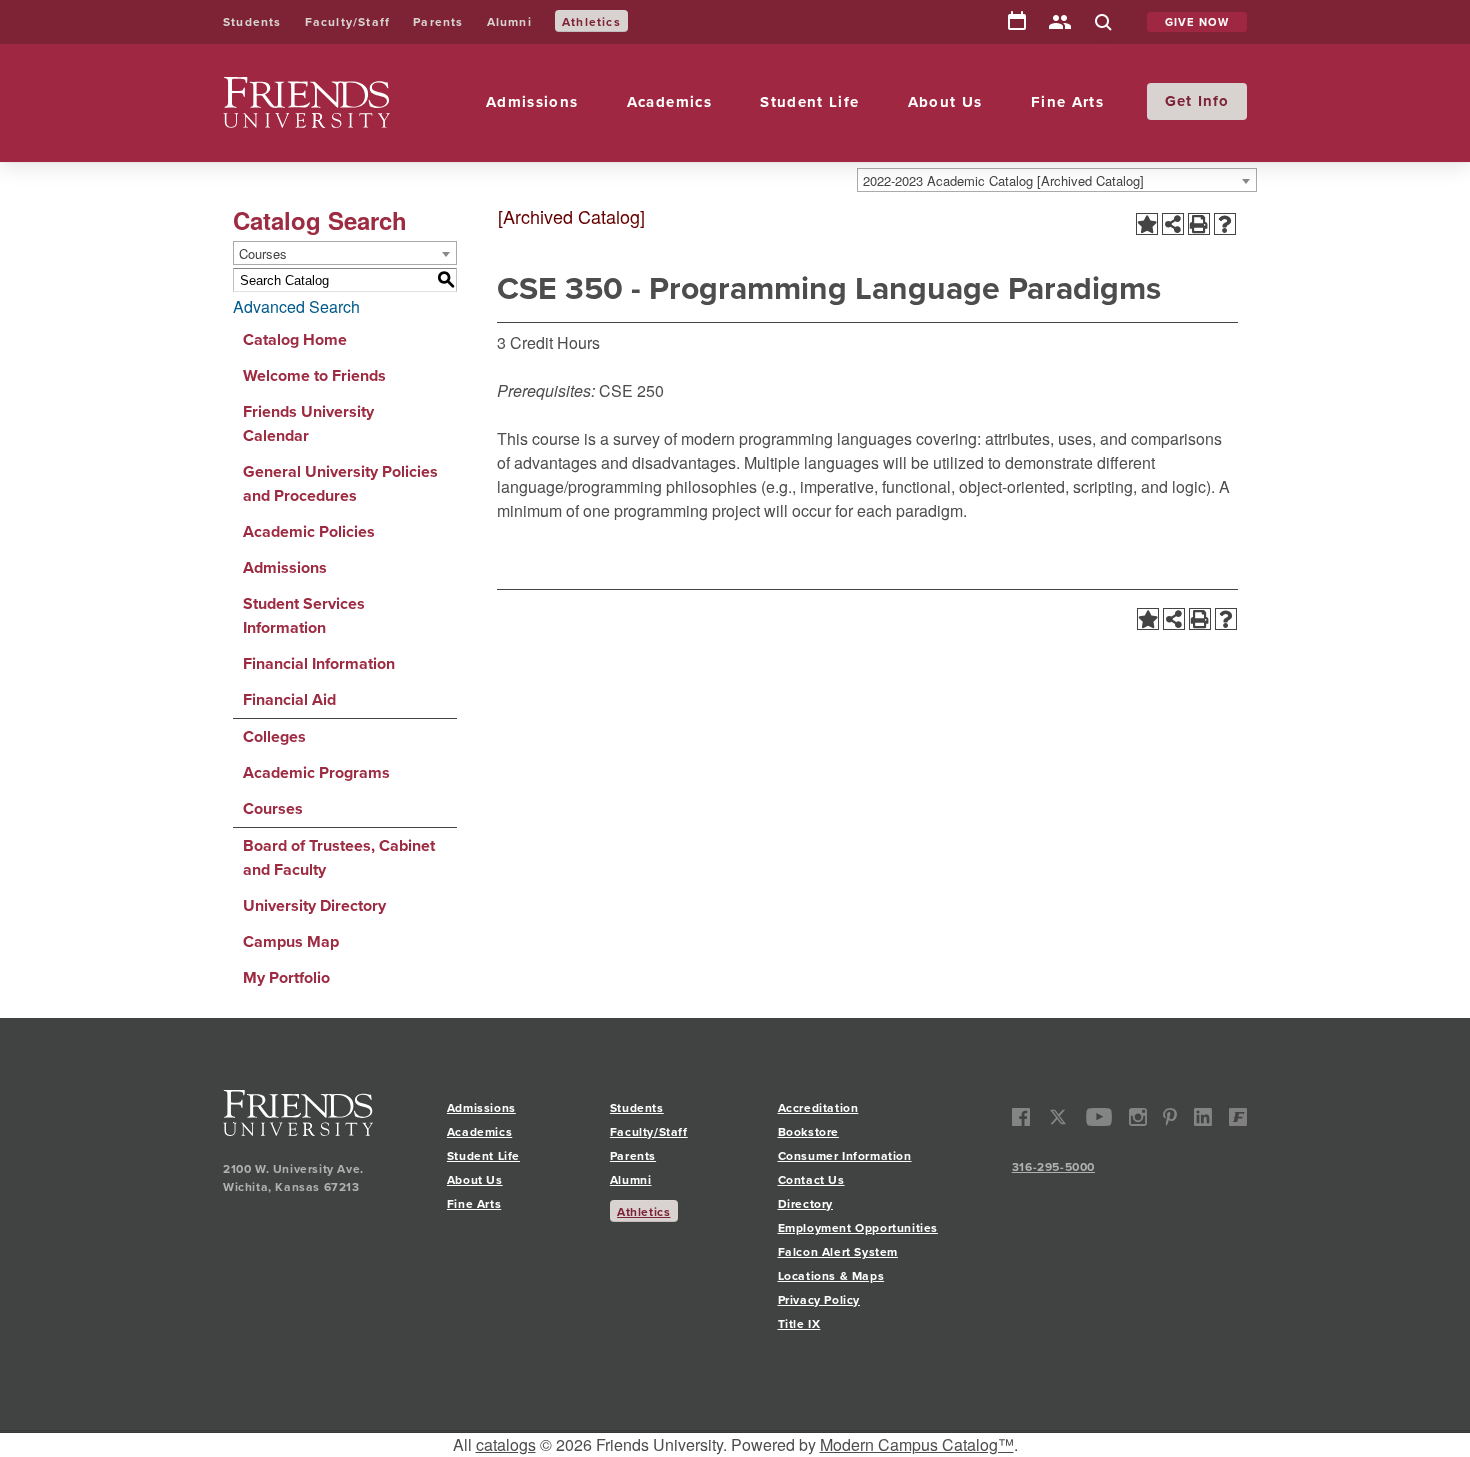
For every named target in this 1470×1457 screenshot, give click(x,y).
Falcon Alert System (838, 1251)
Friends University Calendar (308, 423)
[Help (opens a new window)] (1225, 224)
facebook (1021, 1117)
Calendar (1017, 22)
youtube (1099, 1117)
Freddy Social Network (1237, 1117)
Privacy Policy (819, 1299)
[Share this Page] (1173, 224)
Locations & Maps (831, 1275)
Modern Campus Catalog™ (917, 1444)
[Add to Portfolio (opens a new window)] (1147, 224)
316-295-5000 (1053, 1166)
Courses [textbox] (263, 253)
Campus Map (291, 941)
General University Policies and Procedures (340, 483)
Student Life (809, 102)
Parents (438, 21)
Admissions (532, 102)
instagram (1137, 1117)
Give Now (1197, 22)
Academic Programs (316, 772)
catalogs (506, 1444)
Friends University (287, 88)
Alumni (509, 21)
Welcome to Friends (314, 375)
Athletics (591, 21)
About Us (945, 102)
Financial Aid (289, 699)
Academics (669, 102)
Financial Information (319, 663)
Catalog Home (295, 339)
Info (1213, 101)
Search (1103, 23)
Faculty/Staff (348, 21)
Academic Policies (309, 531)
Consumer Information (845, 1155)
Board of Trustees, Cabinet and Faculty (339, 857)
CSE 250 (631, 390)
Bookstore (808, 1131)
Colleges (274, 736)
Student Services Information (304, 615)
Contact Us (811, 1179)
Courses (273, 808)
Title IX (799, 1323)
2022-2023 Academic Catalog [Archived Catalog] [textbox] (1003, 180)
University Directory (314, 905)
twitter (1058, 1117)
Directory (1060, 23)
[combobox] (1057, 180)
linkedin (1203, 1117)
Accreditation (818, 1107)
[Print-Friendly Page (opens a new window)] (1199, 224)
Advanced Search (296, 306)
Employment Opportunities (858, 1227)
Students (252, 21)
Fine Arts (1067, 102)
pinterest (1170, 1117)
